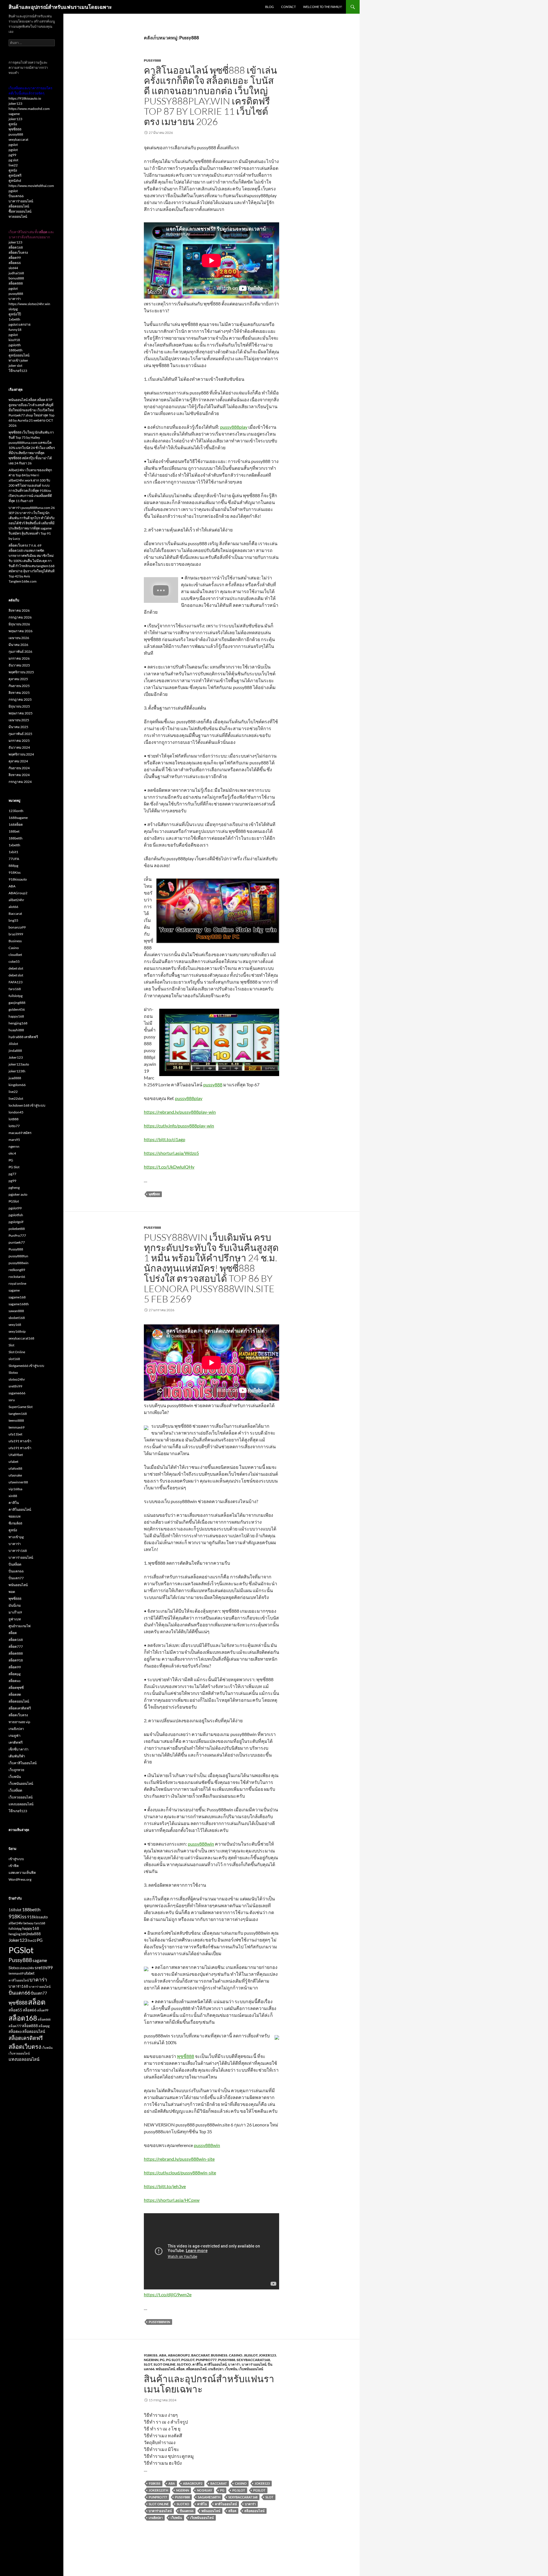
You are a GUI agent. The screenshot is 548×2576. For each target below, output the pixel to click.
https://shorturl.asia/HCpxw (172, 2200)
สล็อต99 (15, 258)
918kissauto (18, 879)
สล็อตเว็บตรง (18, 252)
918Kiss (151, 2355)
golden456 (17, 1009)
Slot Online (165, 2364)
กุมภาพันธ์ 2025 (20, 734)
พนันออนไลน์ (165, 2369)
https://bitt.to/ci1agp (165, 1139)
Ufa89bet (16, 1455)
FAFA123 (16, 982)
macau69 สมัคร (20, 1133)
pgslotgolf (16, 1222)
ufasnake (15, 1475)
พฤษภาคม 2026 (21, 631)
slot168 (14, 1359)
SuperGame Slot (21, 1407)
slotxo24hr (17, 1379)
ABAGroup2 (179, 2355)
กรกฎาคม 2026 (20, 617)
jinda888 (15, 1051)
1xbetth (14, 319)
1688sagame (18, 818)
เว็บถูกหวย (16, 1770)
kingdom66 (17, 1085)
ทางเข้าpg (16, 1537)
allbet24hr (16, 900)
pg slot (13, 160)
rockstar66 (17, 1277)
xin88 (13, 1496)
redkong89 (17, 1270)
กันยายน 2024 (19, 768)
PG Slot (173, 2360)
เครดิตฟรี (16, 1742)
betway (29, 1923)
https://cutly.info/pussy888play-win (179, 1126)
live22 (13, 165)
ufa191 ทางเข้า (20, 1441)
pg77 (12, 1174)
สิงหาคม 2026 (19, 610)
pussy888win (201, 1844)
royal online (17, 1283)
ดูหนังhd (15, 181)
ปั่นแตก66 (187, 2511)
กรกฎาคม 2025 (20, 699)
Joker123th (158, 2490)
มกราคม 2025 (19, 741)
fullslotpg (16, 996)
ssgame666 (17, 1393)
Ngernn (183, 2490)
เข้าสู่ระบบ (16, 1859)
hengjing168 (18, 1023)
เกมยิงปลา (216, 2369)
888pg (13, 866)
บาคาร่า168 (18, 1551)
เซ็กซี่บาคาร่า (19, 1749)
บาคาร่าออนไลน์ (254, 2364)
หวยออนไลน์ (18, 216)
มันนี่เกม (15, 1605)
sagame (14, 114)
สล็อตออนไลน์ (196, 2369)
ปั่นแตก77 (16, 1578)
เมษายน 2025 (19, 720)
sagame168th (209, 2497)
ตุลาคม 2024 (18, 761)
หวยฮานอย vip (19, 1722)
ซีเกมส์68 (15, 1523)
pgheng (14, 1188)
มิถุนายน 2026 (19, 624)
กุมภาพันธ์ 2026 (20, 651)
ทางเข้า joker (18, 360)
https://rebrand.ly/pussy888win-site (179, 2159)
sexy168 (15, 1325)
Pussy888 (152, 60)
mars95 (14, 1140)
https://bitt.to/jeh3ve (165, 2186)
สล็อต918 (16, 1660)
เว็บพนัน (231, 2369)
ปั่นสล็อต (15, 1564)
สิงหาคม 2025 (19, 693)
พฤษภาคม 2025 (21, 713)
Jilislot (251, 2355)
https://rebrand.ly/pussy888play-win (180, 1112)
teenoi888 (16, 1420)
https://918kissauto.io (25, 98)
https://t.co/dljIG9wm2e (168, 2294)
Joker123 (267, 2355)
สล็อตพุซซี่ (16, 1688)
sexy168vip (17, 1331)
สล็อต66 (15, 263)
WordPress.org (20, 1879)
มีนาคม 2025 (18, 727)
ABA (163, 2355)
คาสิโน (198, 2364)
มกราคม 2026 (19, 658)
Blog (269, 7)
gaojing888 (17, 1003)
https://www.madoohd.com (29, 109)
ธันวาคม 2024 (19, 747)
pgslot (13, 145)
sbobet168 (17, 1318)
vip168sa (15, 1489)
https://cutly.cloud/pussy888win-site (180, 2173)
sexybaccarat (18, 139)
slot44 (13, 268)
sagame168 (17, 1297)
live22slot (16, 1098)
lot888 (14, 1119)
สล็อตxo (15, 1681)
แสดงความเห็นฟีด (22, 1873)
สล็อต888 (16, 283)
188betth (16, 350)
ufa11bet (15, 1434)
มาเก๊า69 (15, 1612)
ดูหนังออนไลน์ (19, 355)
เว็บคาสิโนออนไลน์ (23, 1763)
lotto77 (14, 1126)
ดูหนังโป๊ (15, 314)
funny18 (15, 330)
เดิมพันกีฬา (17, 1756)
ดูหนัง (13, 124)
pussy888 (213, 1084)
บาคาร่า (234, 2364)
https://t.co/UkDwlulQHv (169, 1167)
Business (219, 2355)
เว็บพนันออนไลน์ (251, 2369)
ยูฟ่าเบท (15, 1619)
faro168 (15, 989)
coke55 (14, 961)
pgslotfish (16, 1215)
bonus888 (16, 278)
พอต (12, 1592)
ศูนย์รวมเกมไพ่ (20, 1626)
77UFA (14, 859)
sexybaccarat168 (253, 2360)
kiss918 (14, 340)
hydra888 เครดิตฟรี (23, 1037)
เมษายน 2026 (19, 638)
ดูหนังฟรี (15, 175)
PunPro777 (206, 2360)
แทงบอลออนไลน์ (21, 1804)
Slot (148, 2364)
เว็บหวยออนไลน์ (21, 1797)
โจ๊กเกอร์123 (18, 371)
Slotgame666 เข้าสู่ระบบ (26, 1366)
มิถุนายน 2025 (19, 706)
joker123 (15, 103)
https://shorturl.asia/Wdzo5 (171, 1153)
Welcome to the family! (323, 7)
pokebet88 (17, 1229)
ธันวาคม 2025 (19, 665)
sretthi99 (15, 1386)
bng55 (13, 920)
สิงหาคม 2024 (19, 775)
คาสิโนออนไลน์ (215, 2364)
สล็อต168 (16, 247)
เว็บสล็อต (15, 1790)
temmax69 (17, 1427)
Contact (288, 7)
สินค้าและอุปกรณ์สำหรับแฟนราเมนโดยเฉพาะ (60, 7)
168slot (15, 1910)
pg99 (12, 155)
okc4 (12, 1153)
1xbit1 (13, 852)
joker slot (15, 365)
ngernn (151, 2360)
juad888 (15, 1078)
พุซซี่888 (154, 1194)
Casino (236, 2355)
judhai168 (16, 273)
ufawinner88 (18, 1482)
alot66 (13, 907)
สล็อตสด (15, 1694)
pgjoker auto (18, 1194)
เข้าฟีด (14, 1866)
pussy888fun (18, 1256)
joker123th (17, 1071)
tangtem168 (18, 1414)
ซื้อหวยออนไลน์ (20, 211)
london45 (16, 1112)
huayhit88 (16, 1030)
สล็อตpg (15, 1674)
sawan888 (16, 1311)
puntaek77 (17, 1242)
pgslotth (15, 345)
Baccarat (200, 2355)
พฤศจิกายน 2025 (21, 672)
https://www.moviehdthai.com (31, 186)
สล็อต (181, 2369)
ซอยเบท (15, 1516)
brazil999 (16, 934)
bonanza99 (17, 927)
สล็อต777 (16, 1646)
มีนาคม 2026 (18, 645)
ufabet (13, 1462)
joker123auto (19, 1064)
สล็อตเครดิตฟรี (20, 1708)
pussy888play (234, 427)
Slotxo (184, 2364)
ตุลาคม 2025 (18, 679)
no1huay (205, 2490)
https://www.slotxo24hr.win (29, 304)
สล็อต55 (15, 2010)
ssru (12, 1400)
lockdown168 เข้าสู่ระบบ (27, 1105)
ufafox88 (15, 1468)
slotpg (13, 309)
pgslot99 (15, 1208)
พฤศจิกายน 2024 (21, 754)
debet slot (16, 968)
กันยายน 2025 (19, 686)
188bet (14, 831)
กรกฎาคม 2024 (20, 782)
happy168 (16, 1016)
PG (162, 2360)
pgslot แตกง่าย (20, 324)
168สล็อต (16, 824)
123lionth (16, 811)
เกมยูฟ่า (15, 1736)
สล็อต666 (44, 2019)
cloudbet (15, 955)
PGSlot (188, 2360)
